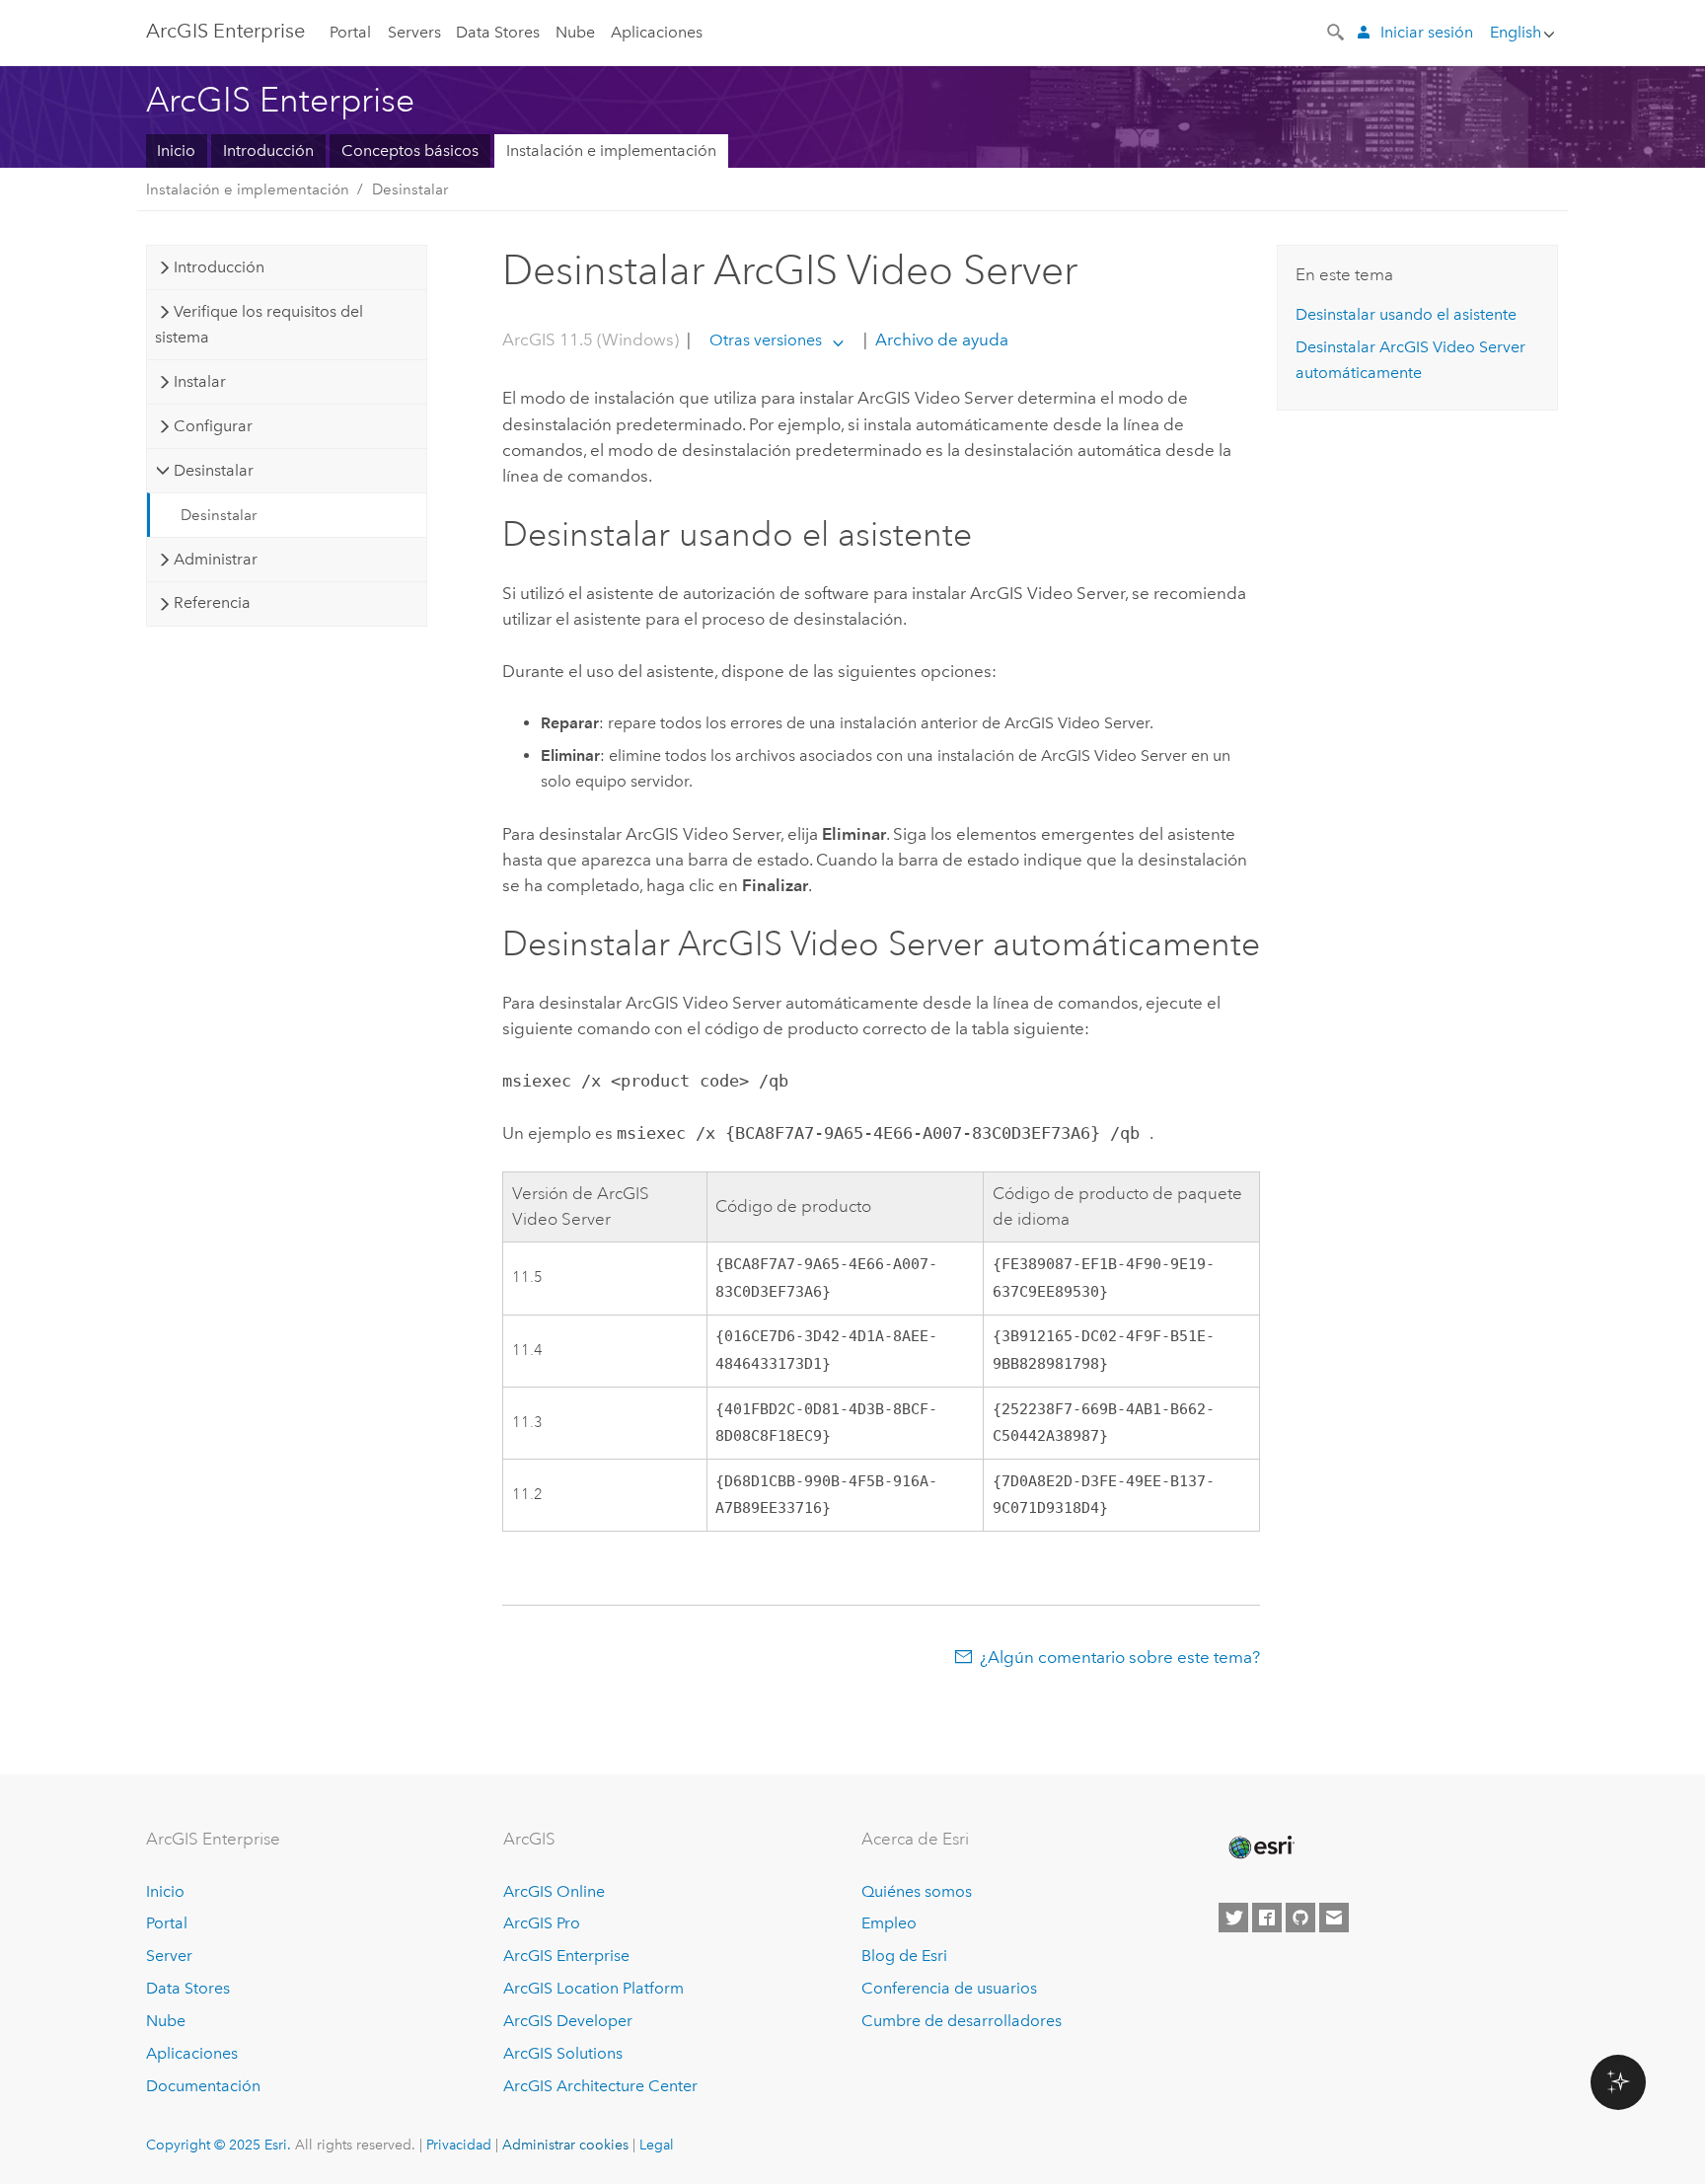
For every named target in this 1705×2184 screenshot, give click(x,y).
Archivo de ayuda (940, 339)
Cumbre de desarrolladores (962, 2021)
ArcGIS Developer (568, 2021)
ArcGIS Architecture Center (600, 2086)
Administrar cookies (565, 2145)
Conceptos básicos (410, 151)
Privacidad (459, 2145)
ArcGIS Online (554, 1891)
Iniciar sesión (1427, 32)
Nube (575, 32)
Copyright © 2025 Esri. (219, 2145)
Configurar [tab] (213, 426)
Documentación (203, 2086)
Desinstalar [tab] (214, 470)
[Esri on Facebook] (1267, 1918)
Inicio (176, 151)
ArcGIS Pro (542, 1923)
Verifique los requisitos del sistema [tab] (259, 324)
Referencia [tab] (212, 602)
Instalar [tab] (200, 381)
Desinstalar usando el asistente (1406, 314)
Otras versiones (766, 340)
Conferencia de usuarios (949, 1988)
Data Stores (498, 32)
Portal (350, 32)
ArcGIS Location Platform (593, 1988)
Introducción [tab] (219, 267)
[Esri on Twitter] (1233, 1918)
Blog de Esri (904, 1956)
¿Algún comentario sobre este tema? (1120, 1657)
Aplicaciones (657, 32)
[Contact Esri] (1334, 1918)
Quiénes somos (917, 1891)
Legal (657, 2145)
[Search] (1337, 31)
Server (169, 1956)
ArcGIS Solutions (563, 2053)
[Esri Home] (1260, 1847)
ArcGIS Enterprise (225, 31)
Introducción (268, 151)
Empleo (889, 1923)
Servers (414, 32)
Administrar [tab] (216, 559)
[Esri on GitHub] (1300, 1918)
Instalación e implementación (611, 151)
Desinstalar (410, 189)
